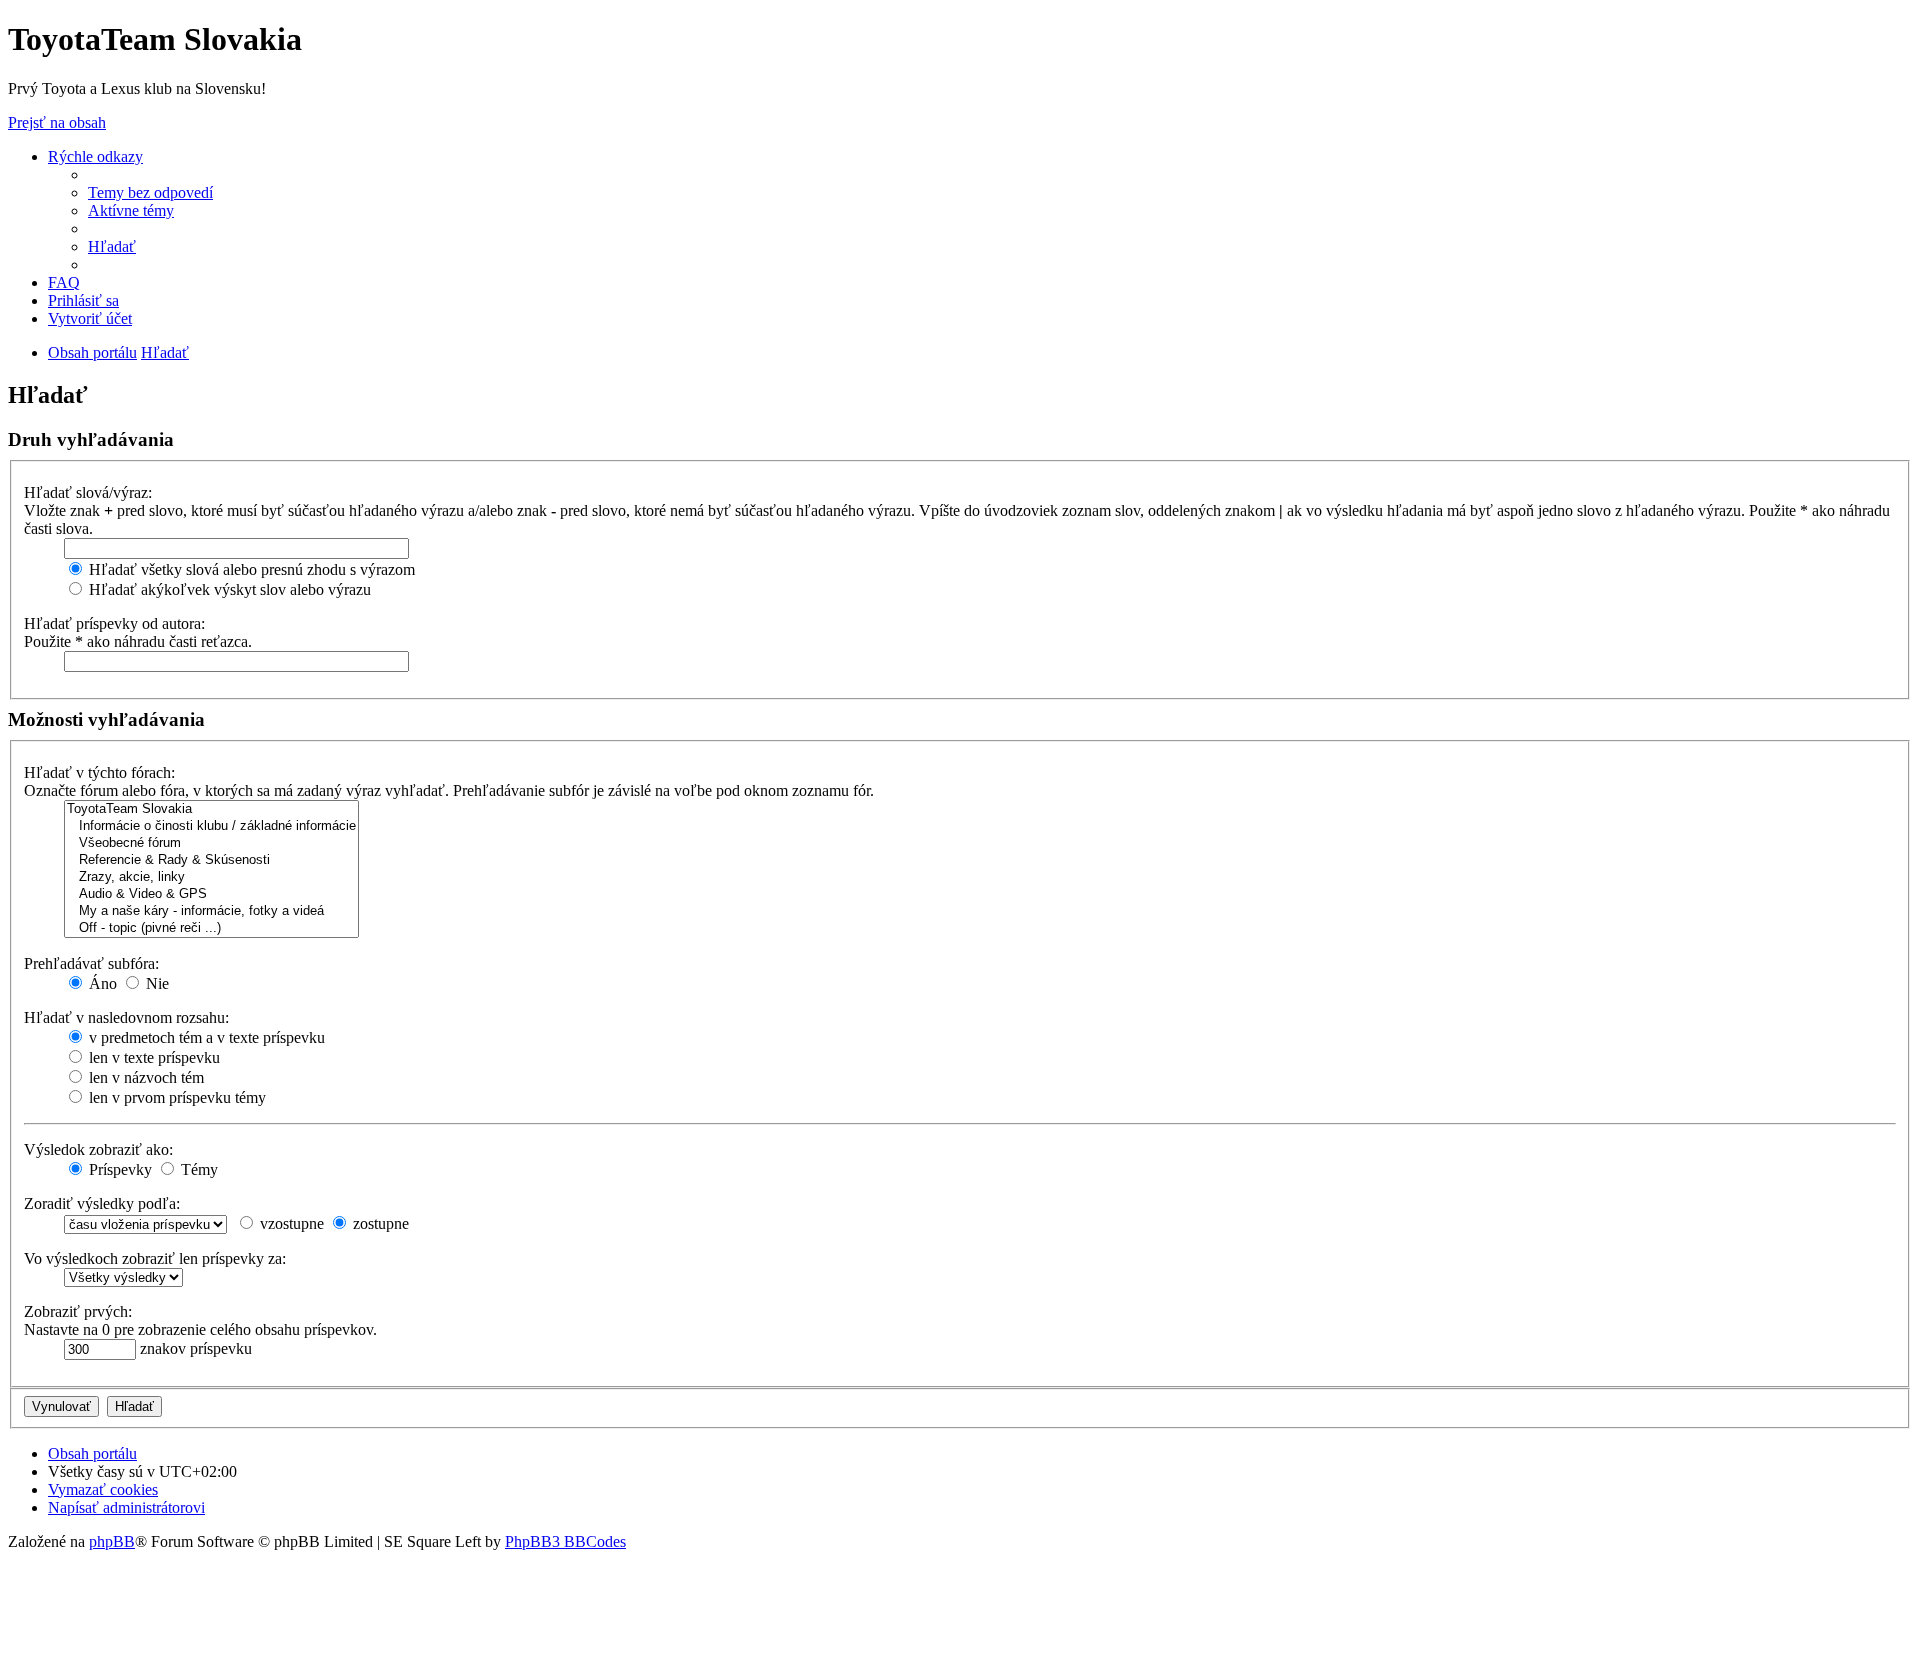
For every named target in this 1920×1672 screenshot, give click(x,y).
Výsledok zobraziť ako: (98, 1149)
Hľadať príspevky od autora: (114, 623)
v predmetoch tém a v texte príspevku (205, 1037)
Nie (155, 983)
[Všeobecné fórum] (211, 843)
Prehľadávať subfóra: (91, 963)
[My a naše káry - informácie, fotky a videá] (211, 911)
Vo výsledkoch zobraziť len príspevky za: (155, 1258)
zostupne (379, 1223)
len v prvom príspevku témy (175, 1097)
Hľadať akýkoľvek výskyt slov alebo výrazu (228, 589)
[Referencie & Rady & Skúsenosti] (211, 860)
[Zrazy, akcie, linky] (211, 877)
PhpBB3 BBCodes (565, 1541)
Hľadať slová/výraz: (88, 492)
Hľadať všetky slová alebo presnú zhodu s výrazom (250, 569)
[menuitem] (150, 192)
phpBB (112, 1541)
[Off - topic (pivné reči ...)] (211, 928)
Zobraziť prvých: (78, 1311)
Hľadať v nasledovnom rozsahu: (126, 1017)
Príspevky (118, 1169)
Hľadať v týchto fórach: (99, 772)
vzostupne (290, 1223)
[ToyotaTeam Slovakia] (211, 809)
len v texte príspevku (152, 1057)
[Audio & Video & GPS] (211, 894)
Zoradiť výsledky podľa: (102, 1203)
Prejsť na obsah (57, 122)
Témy (197, 1169)
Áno (101, 983)
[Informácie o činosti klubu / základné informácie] (211, 826)
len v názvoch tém (144, 1077)
